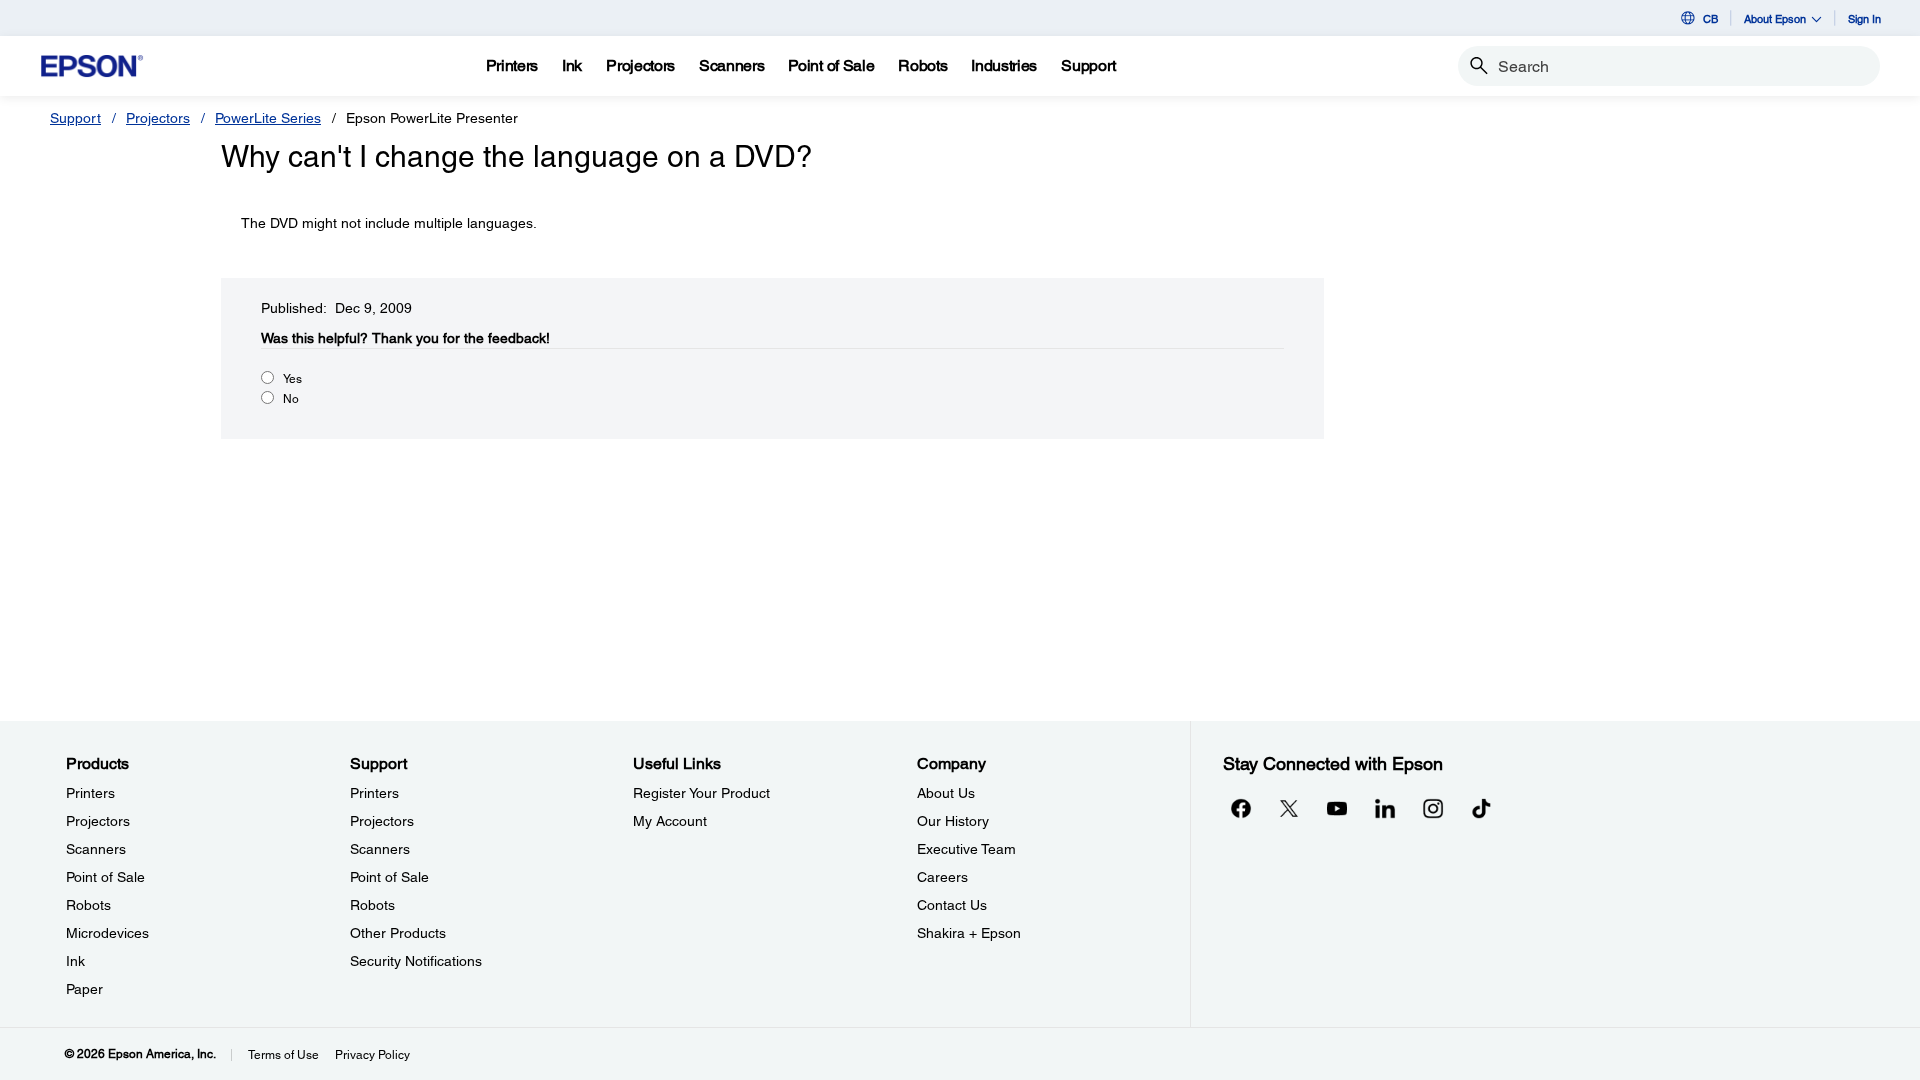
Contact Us (952, 905)
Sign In (1864, 18)
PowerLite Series (268, 118)
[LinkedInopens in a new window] (1385, 808)
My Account (670, 821)
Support (75, 118)
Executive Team (966, 849)
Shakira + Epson (969, 933)
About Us (946, 793)
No (291, 399)
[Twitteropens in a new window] (1289, 808)
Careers (942, 877)
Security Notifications (416, 961)
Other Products (398, 933)
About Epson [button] (1775, 18)
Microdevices (107, 933)
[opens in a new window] (1481, 808)
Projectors (158, 118)
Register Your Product (701, 793)
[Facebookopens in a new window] (1241, 808)
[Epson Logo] (92, 66)
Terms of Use (283, 1055)
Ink (75, 961)
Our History (953, 821)
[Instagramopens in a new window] (1433, 808)
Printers (90, 793)
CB (1710, 18)
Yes (292, 379)
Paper (84, 989)
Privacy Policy (372, 1055)
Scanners (96, 849)
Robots (88, 905)
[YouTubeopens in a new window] (1337, 808)
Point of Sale (105, 877)
